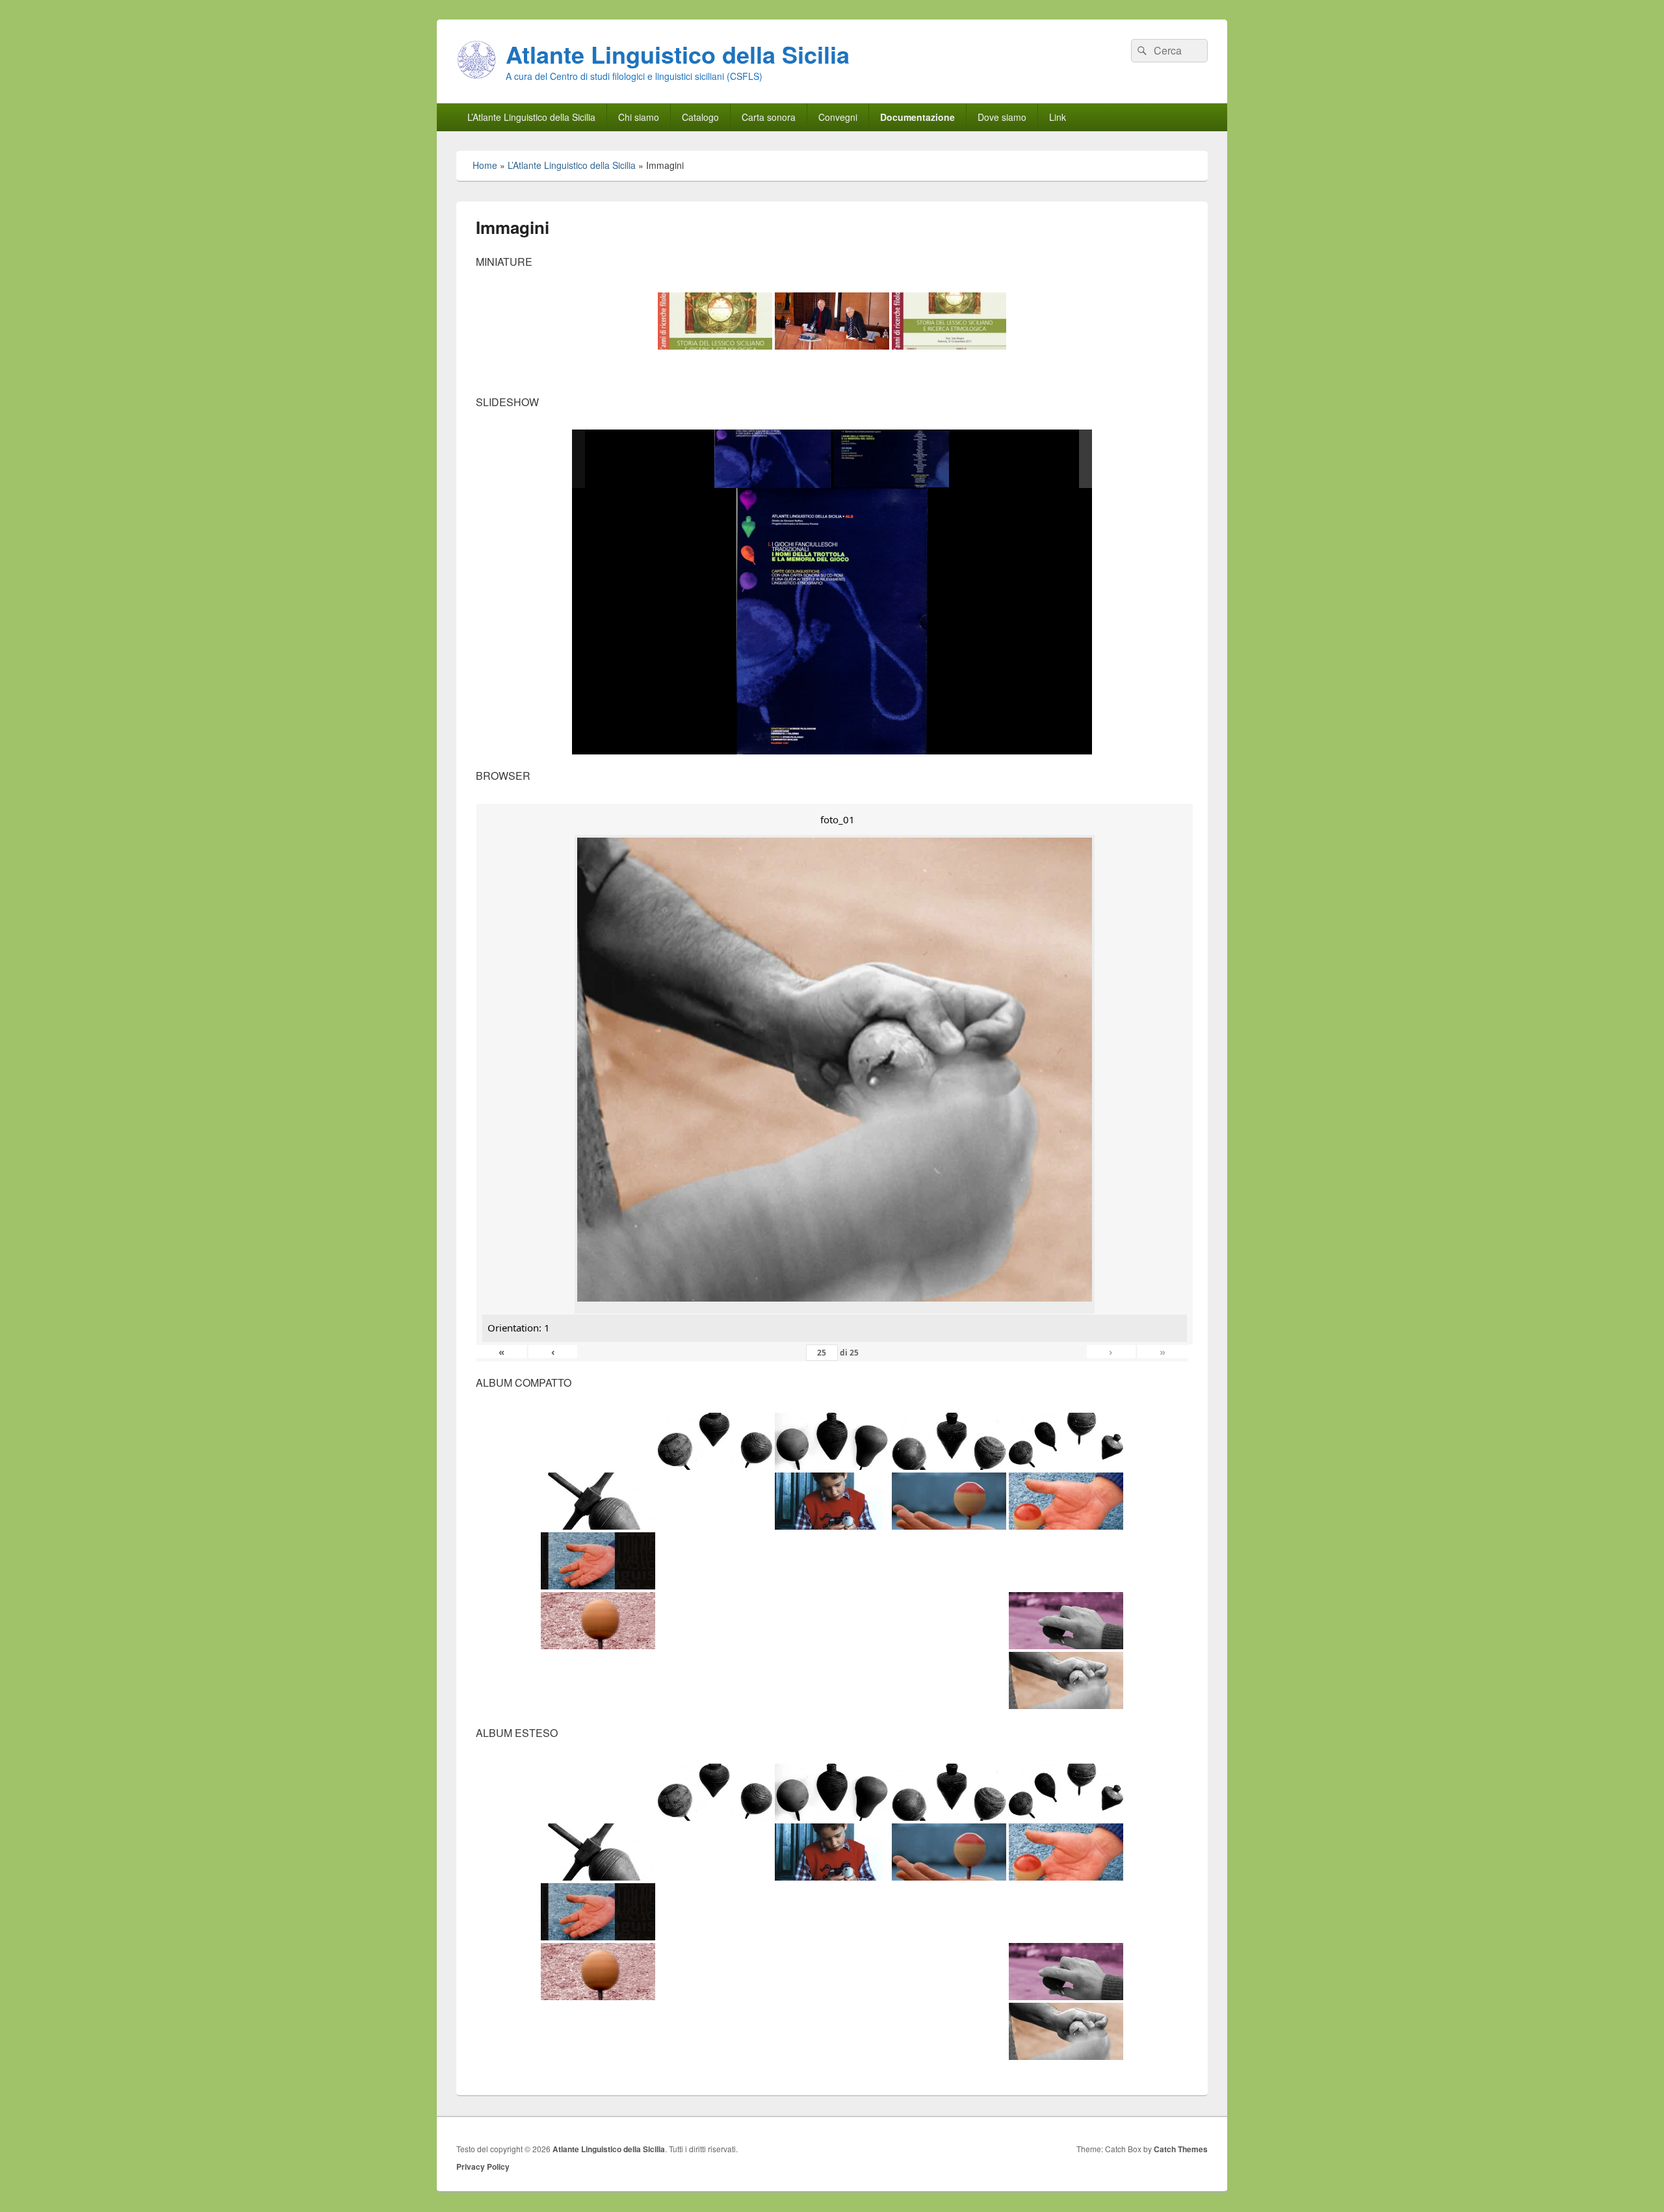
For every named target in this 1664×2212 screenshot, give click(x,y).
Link (1058, 117)
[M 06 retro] (892, 460)
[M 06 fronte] (773, 459)
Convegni (838, 117)
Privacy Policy (483, 2167)
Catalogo (700, 117)
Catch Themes (1181, 2149)
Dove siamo (1002, 117)
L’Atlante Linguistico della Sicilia (531, 117)
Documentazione (917, 117)
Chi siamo (639, 117)
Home (485, 165)
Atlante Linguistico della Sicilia (678, 54)
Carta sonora (769, 117)
